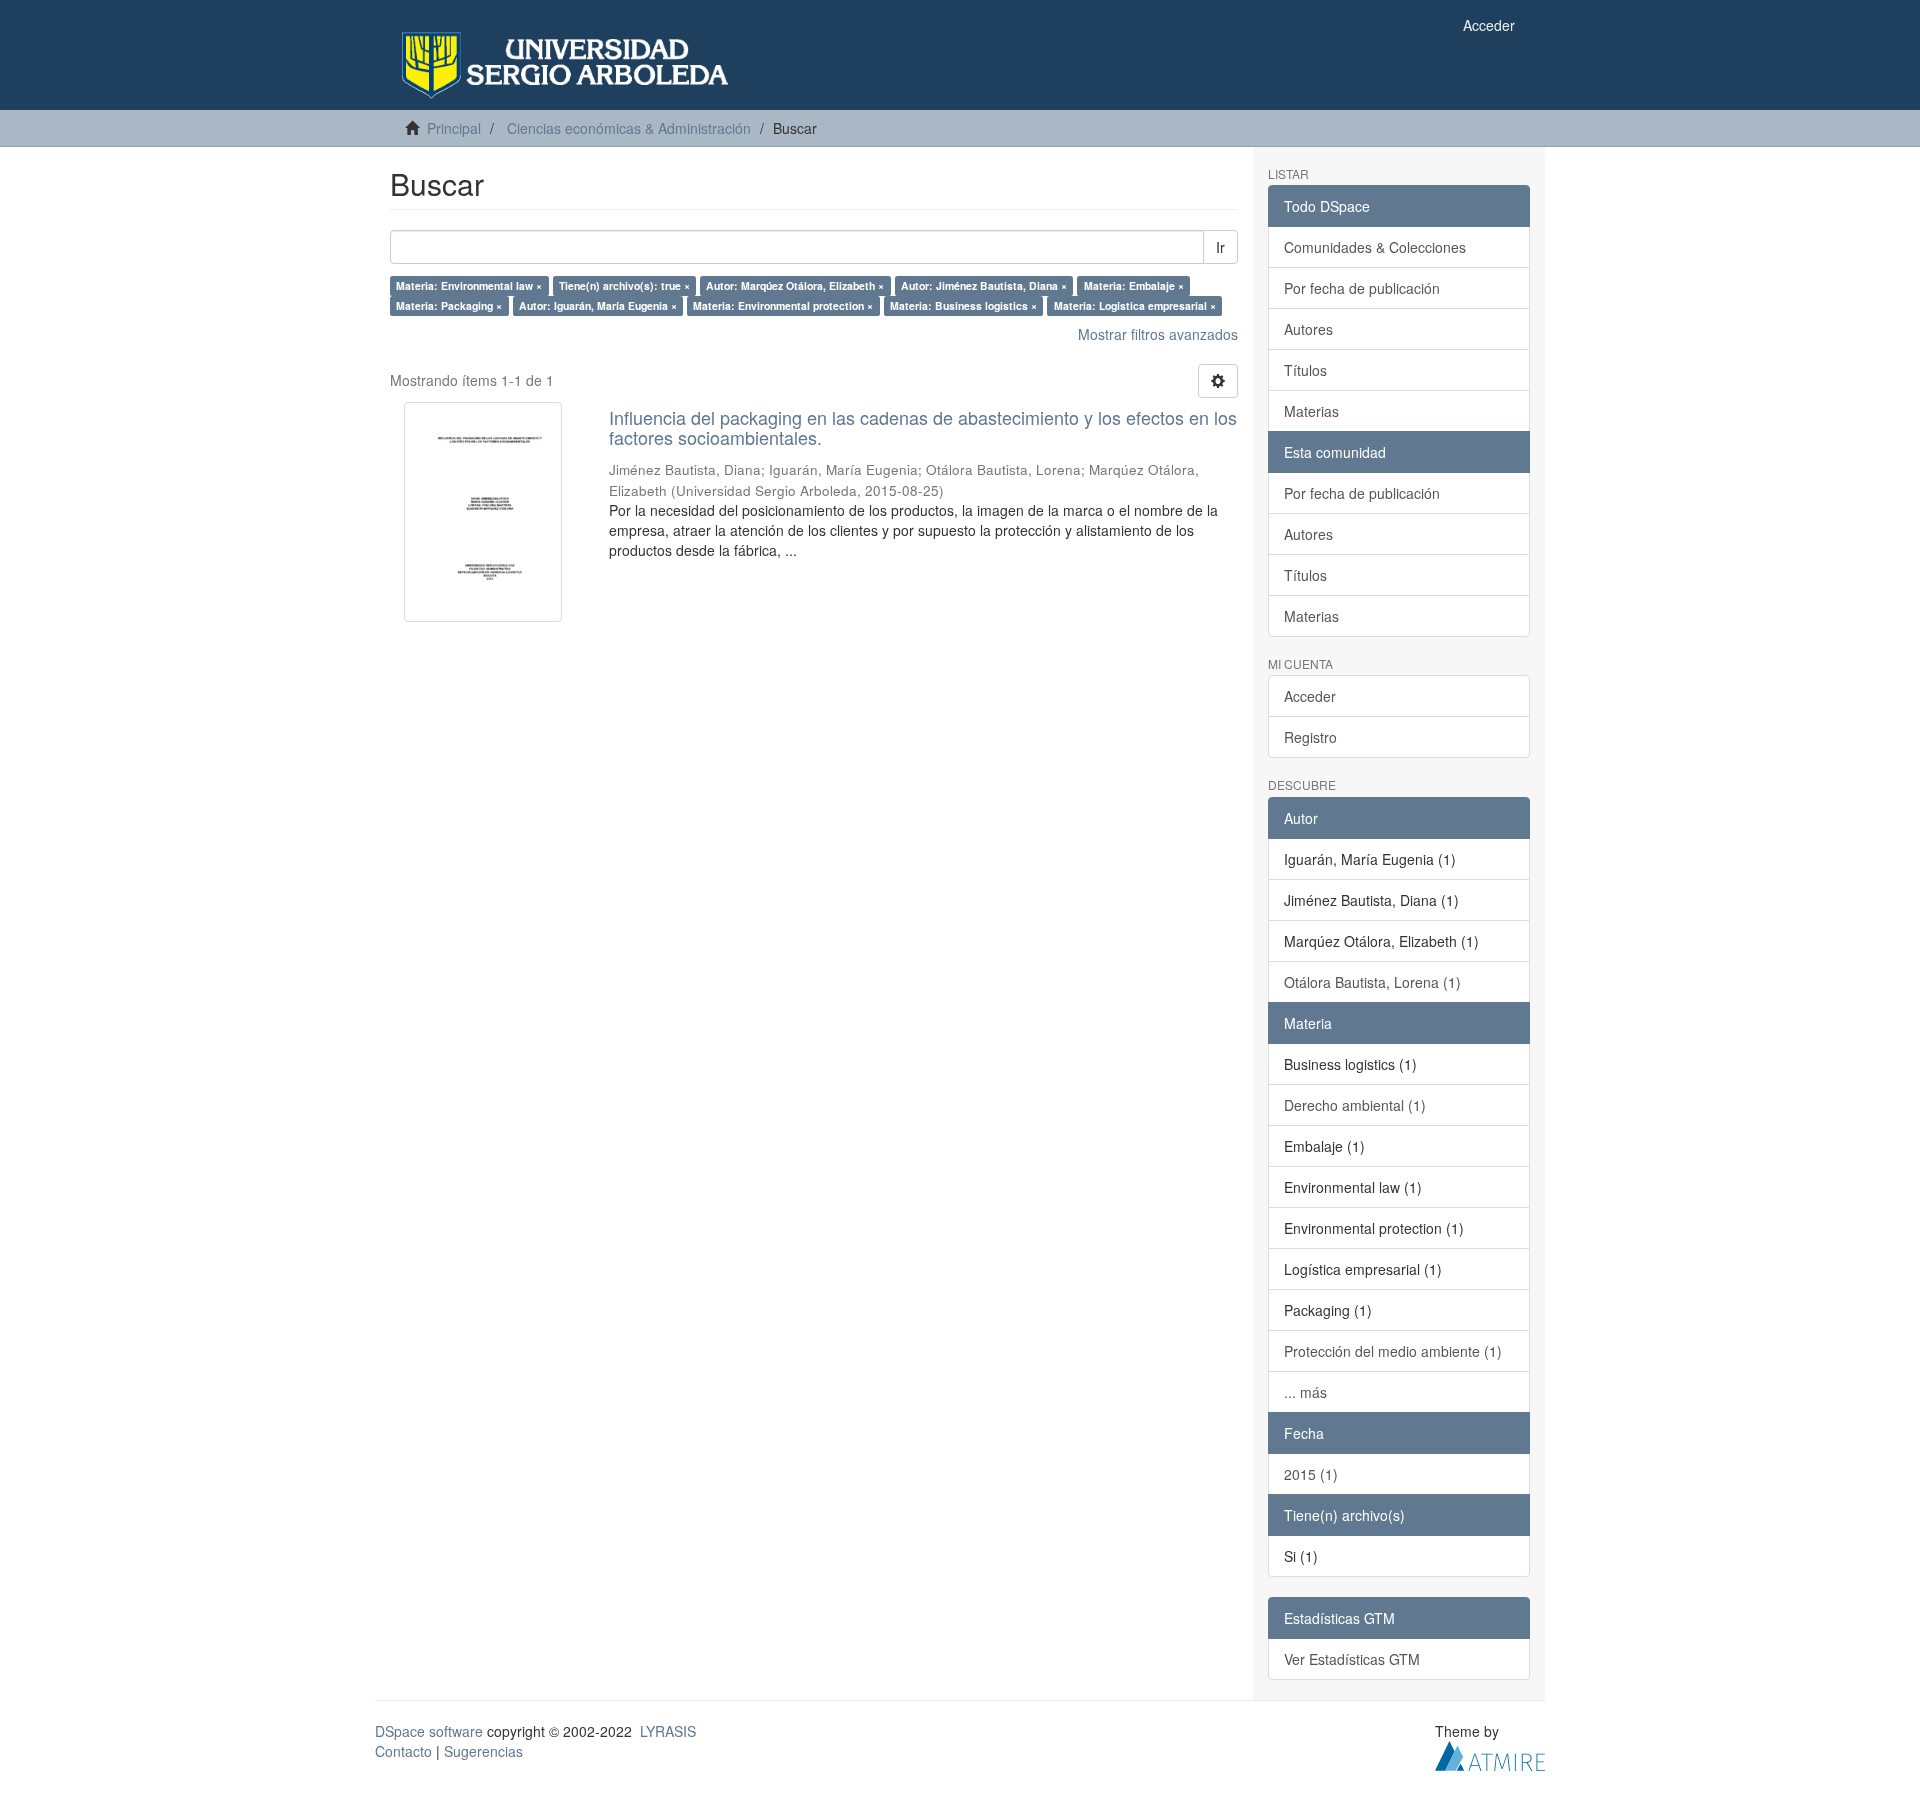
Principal (454, 128)
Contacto (403, 1751)
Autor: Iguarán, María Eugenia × (598, 305)
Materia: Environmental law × (469, 285)
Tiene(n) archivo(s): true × (624, 285)
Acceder (1310, 696)
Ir (1220, 247)
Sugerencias (483, 1751)
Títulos (1305, 370)
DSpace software (429, 1731)
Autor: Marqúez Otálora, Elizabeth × (795, 285)
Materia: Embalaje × (1134, 285)
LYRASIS (668, 1731)
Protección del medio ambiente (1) (1393, 1351)
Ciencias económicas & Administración (629, 128)
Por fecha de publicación (1362, 288)
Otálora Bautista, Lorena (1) (1372, 982)
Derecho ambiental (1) (1355, 1105)
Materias (1311, 411)
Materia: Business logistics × (963, 305)
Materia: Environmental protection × (783, 305)
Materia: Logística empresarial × (1135, 305)
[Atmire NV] (1490, 1753)
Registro (1310, 737)
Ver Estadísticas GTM (1352, 1659)
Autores (1308, 329)
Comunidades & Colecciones (1375, 247)
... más (1305, 1392)
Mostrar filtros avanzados (1158, 334)
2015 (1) (1311, 1474)
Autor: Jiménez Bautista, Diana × (984, 285)
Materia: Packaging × (449, 305)
